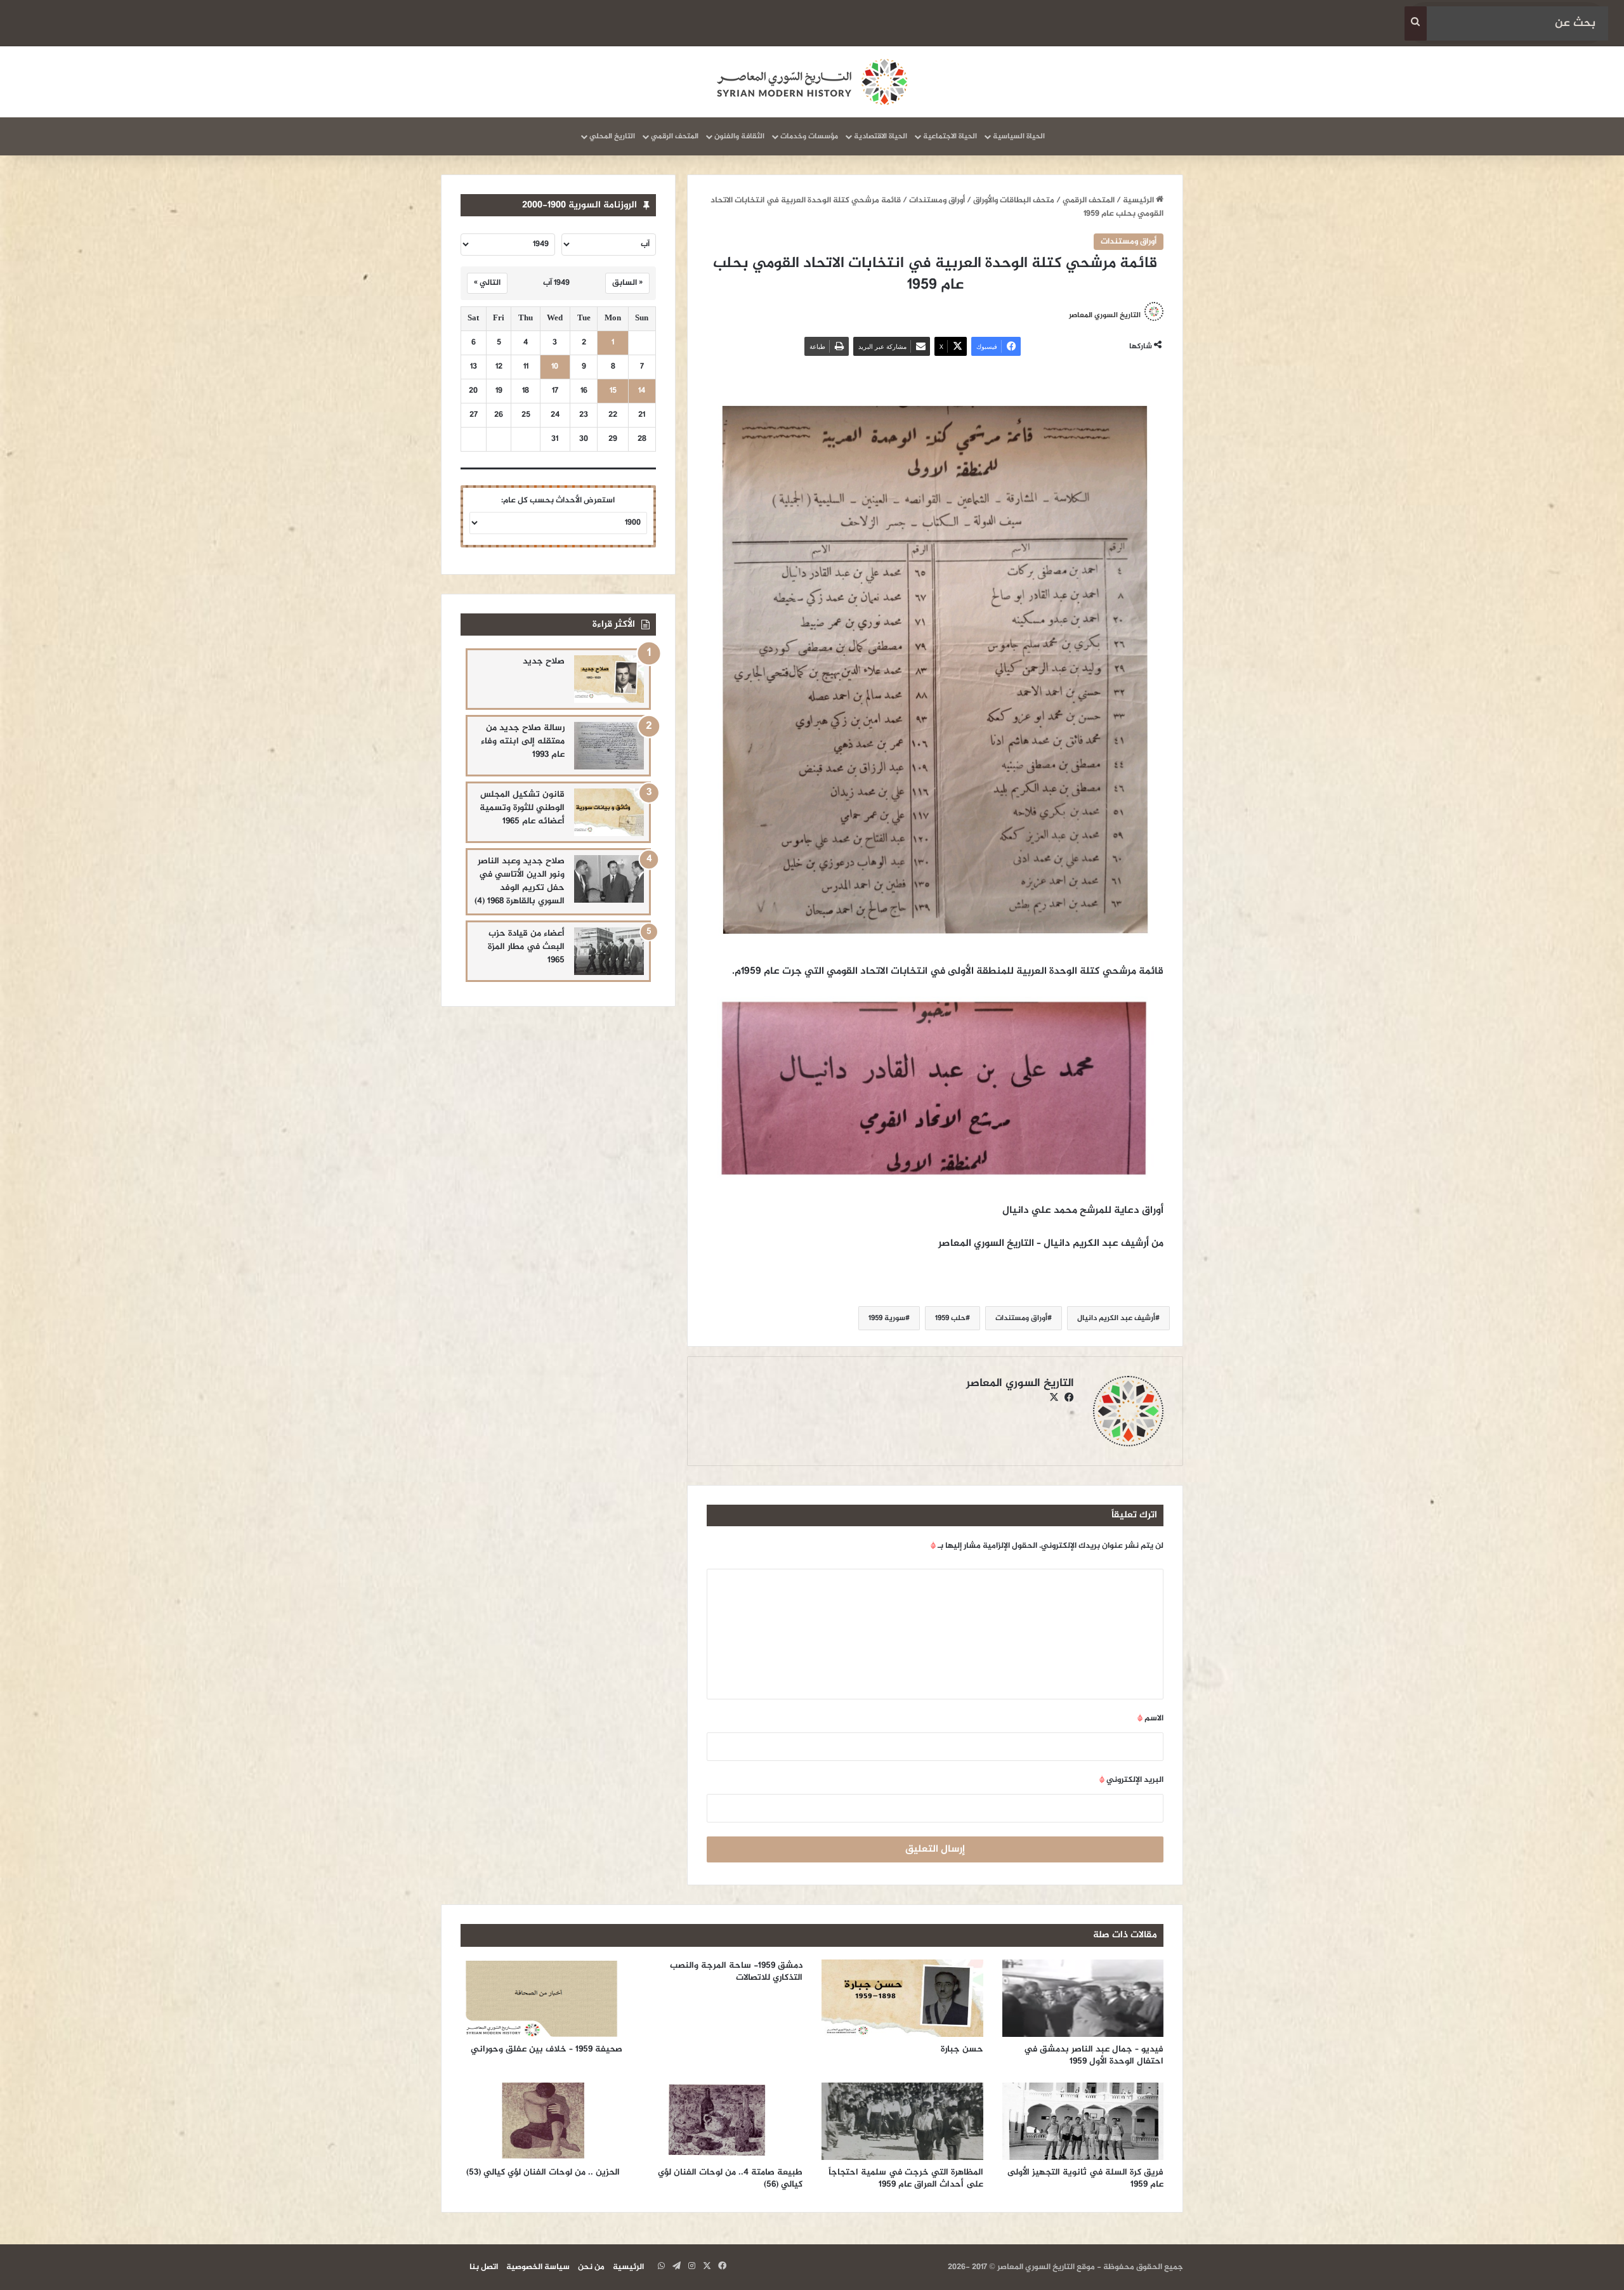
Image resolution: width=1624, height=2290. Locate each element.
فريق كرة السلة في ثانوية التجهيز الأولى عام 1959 (1085, 2178)
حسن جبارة (962, 2049)
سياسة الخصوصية (538, 2267)
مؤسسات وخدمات (809, 136)
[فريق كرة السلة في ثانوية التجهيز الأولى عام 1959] (1083, 2121)
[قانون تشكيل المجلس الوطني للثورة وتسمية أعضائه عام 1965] (609, 812)
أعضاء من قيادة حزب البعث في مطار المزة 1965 (526, 947)
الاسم (1150, 1718)
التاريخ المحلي (612, 136)
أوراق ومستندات (937, 200)
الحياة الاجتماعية (950, 136)
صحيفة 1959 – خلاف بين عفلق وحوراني (547, 2049)
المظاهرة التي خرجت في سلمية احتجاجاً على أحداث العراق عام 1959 (906, 2178)
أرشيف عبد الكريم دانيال (1116, 1318)
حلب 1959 (950, 1318)
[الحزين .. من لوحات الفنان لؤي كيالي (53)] (541, 2121)
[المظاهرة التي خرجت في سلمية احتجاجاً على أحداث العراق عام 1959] (902, 2121)
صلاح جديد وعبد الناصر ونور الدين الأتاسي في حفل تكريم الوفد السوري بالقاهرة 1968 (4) (520, 881)
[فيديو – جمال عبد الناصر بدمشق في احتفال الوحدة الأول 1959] (1083, 1998)
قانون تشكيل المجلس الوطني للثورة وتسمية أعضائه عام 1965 (522, 808)
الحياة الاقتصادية (881, 136)
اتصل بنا (484, 2267)
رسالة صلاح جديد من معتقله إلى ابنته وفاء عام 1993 (523, 741)
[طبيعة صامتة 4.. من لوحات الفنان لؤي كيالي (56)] (722, 2121)
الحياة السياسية (1019, 136)
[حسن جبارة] (902, 1998)
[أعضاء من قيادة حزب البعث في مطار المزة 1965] (609, 951)
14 (642, 391)
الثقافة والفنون (739, 136)
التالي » (487, 283)
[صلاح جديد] (609, 679)
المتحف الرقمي (675, 136)
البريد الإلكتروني (1131, 1780)
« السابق (627, 283)
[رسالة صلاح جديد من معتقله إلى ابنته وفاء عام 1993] (609, 746)
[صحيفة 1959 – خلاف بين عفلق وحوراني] (541, 1998)
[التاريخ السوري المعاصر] (812, 82)
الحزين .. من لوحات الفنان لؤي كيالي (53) (544, 2172)
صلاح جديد (544, 661)
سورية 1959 (887, 1318)
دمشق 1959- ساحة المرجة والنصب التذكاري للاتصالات (736, 1972)
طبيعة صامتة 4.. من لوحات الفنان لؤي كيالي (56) (730, 2178)
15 (613, 391)
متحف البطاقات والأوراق (1014, 200)
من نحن (591, 2267)
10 (555, 367)
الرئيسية (1139, 200)
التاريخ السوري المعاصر (1105, 315)
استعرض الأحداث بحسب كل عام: (558, 501)
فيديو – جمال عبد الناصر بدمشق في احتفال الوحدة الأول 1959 (1094, 2055)
